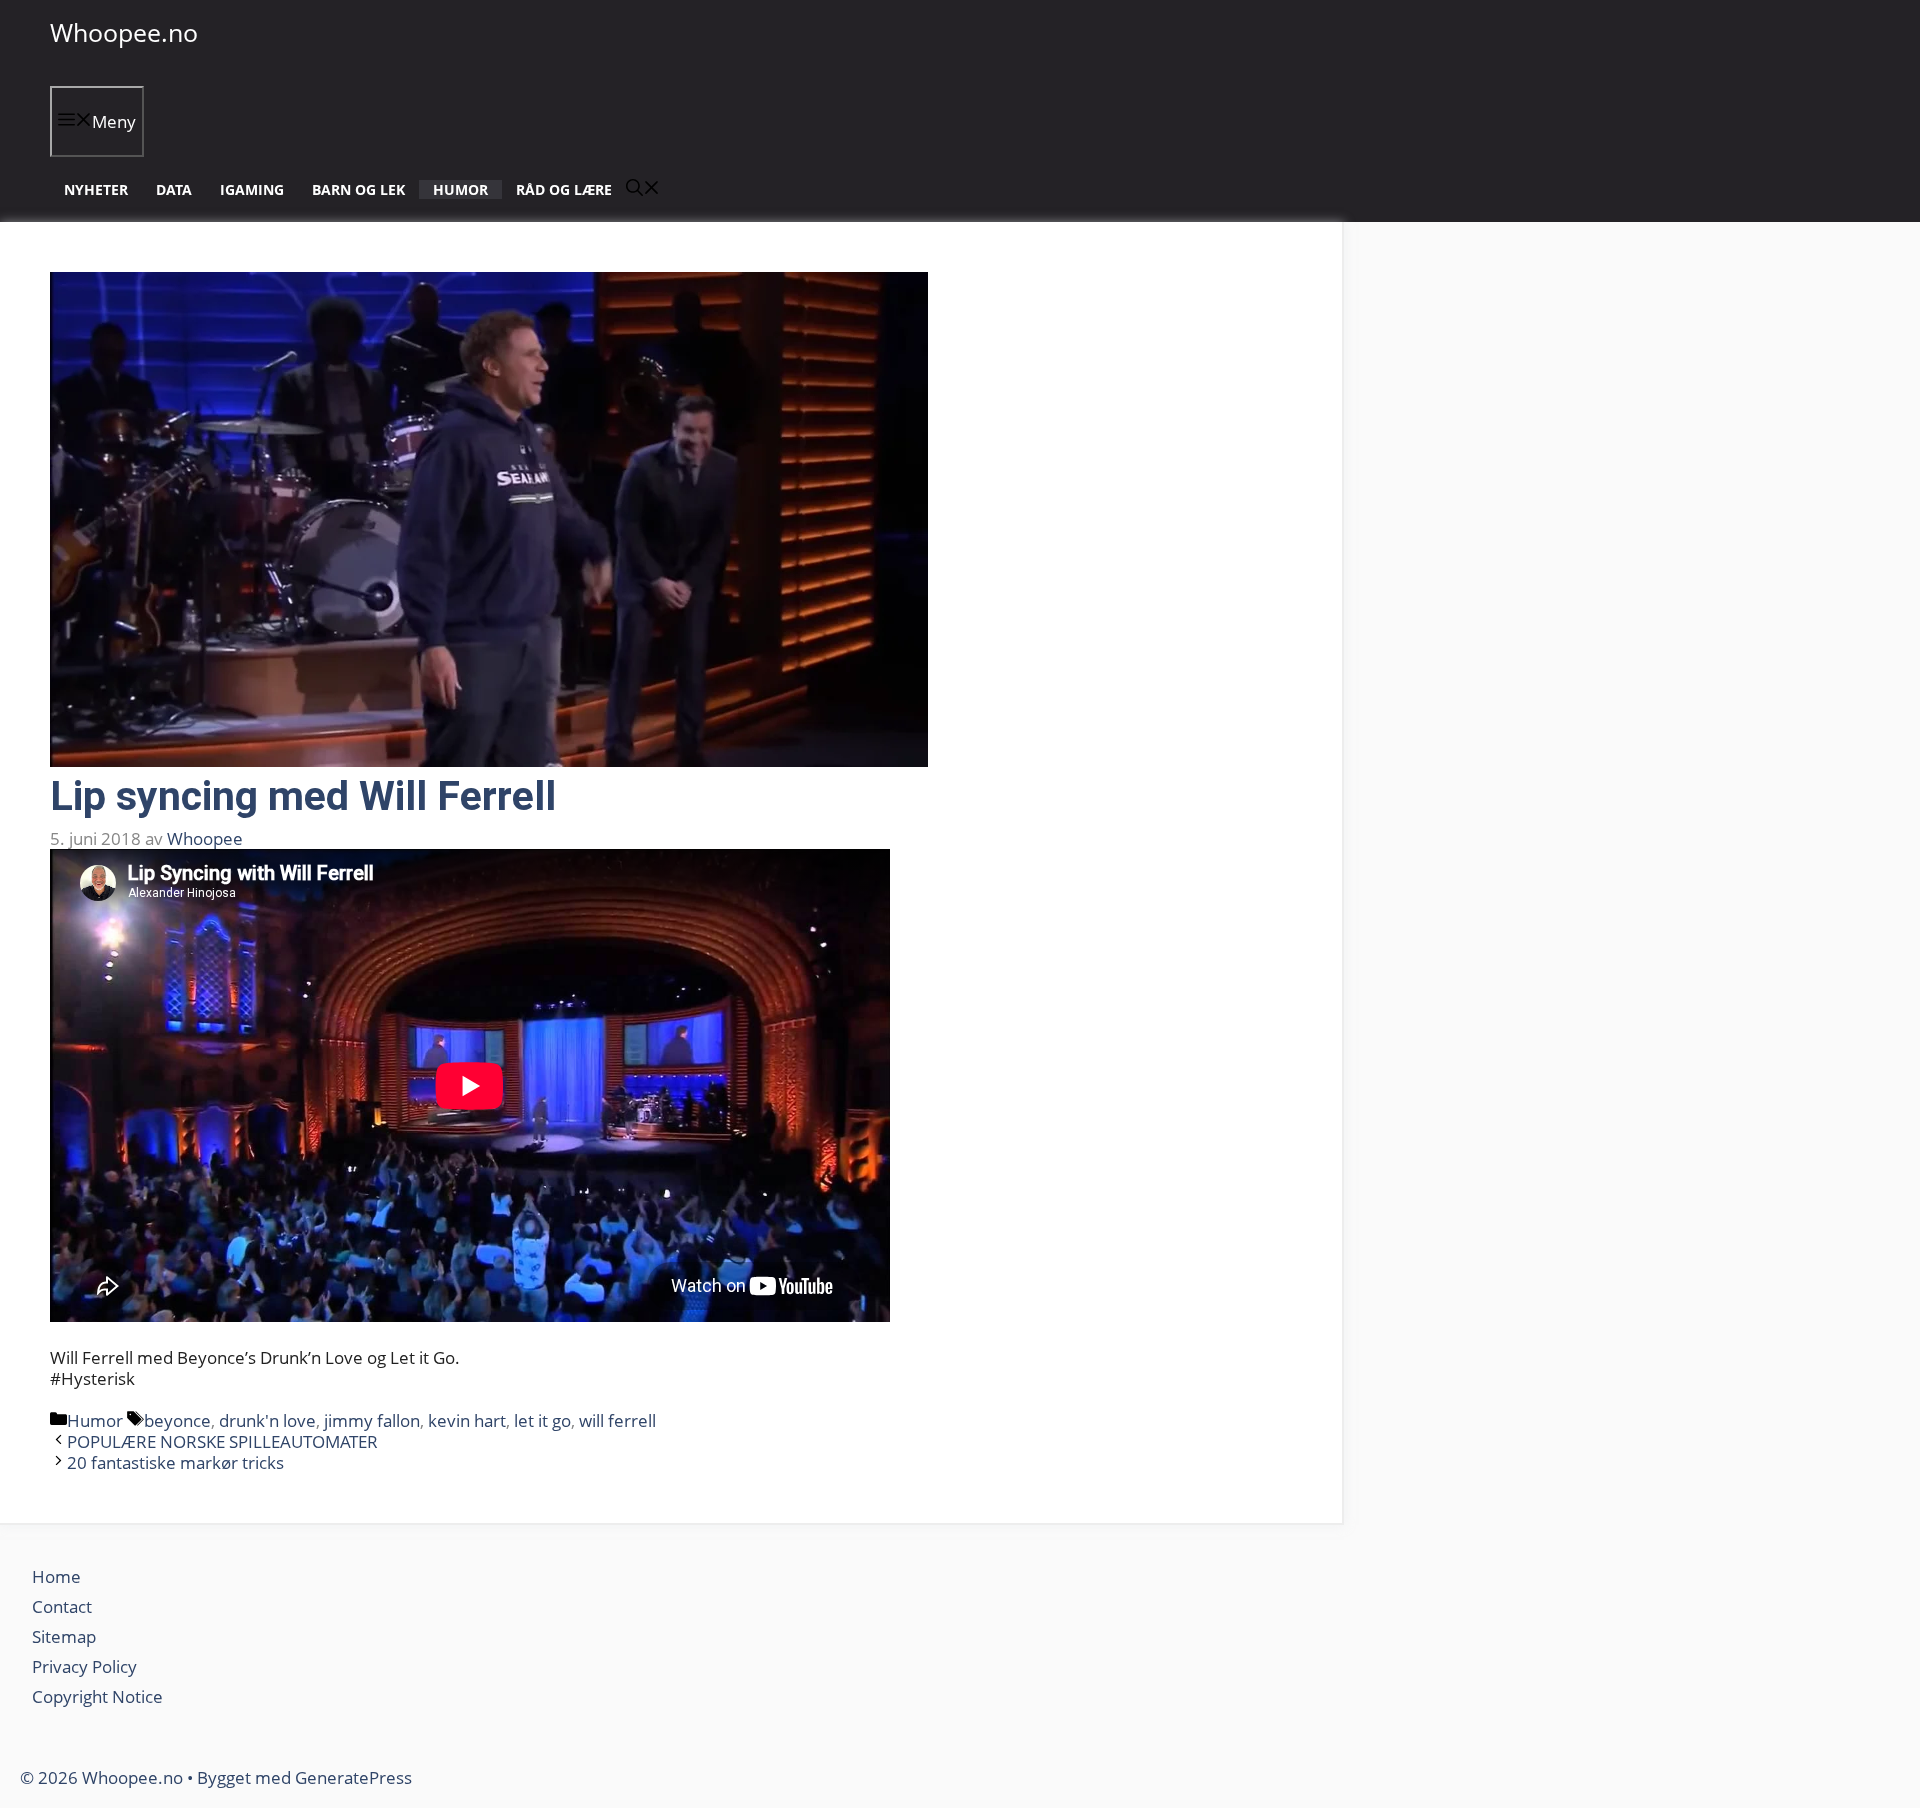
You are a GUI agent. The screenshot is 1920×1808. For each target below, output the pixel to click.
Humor (460, 189)
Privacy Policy (86, 1666)
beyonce (177, 1420)
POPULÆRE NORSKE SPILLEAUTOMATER (222, 1441)
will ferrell (617, 1420)
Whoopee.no (124, 32)
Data (174, 189)
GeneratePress (353, 1777)
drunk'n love (267, 1420)
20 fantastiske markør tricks (175, 1462)
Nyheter (96, 189)
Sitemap (64, 1636)
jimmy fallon (372, 1420)
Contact (62, 1606)
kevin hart (467, 1420)
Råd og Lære (564, 189)
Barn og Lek (358, 189)
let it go (542, 1420)
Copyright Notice (97, 1696)
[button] (643, 189)
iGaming (252, 189)
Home (56, 1576)
